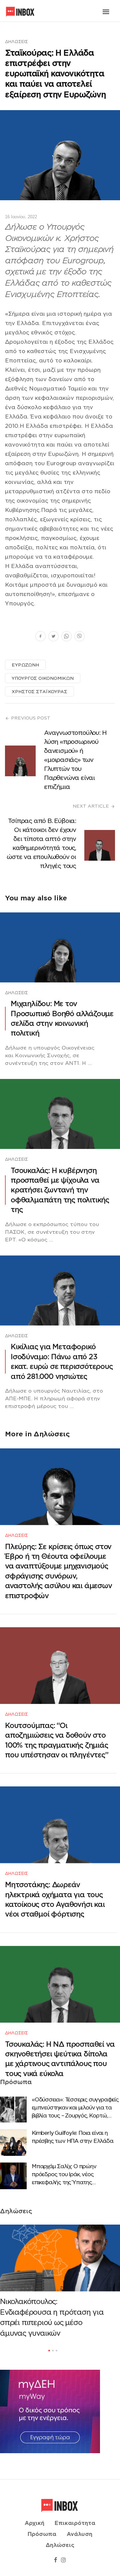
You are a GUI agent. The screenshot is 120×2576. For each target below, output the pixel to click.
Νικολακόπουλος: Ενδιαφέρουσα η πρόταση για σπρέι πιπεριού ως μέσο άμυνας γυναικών (52, 2317)
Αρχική (34, 2523)
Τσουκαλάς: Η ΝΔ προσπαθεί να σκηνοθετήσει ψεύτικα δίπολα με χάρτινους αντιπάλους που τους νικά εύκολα (60, 2059)
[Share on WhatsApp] (66, 637)
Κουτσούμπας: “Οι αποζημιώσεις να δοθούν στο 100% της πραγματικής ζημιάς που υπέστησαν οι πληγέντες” (57, 1740)
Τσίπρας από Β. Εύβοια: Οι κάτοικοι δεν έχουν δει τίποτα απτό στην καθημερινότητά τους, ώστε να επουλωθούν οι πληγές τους (41, 843)
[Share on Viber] (79, 637)
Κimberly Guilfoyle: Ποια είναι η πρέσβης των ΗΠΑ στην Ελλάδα (72, 2137)
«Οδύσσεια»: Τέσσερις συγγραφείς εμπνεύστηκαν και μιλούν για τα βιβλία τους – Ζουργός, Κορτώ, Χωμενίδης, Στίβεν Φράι (75, 2108)
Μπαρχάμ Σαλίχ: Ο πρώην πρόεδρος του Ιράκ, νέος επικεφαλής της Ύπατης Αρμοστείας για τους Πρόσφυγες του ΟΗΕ (74, 2175)
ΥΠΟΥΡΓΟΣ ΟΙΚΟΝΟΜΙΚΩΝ (43, 678)
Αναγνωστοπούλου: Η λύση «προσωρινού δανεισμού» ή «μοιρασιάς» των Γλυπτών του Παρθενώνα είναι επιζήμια (75, 760)
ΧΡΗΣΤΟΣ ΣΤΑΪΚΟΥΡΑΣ (39, 692)
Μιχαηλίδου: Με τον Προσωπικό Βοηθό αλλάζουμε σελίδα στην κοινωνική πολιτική (62, 1018)
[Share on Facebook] (40, 637)
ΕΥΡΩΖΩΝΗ (25, 665)
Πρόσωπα (42, 2534)
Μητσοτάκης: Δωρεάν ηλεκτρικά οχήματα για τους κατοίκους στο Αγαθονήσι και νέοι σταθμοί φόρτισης (55, 1899)
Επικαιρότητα (75, 2523)
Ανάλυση (79, 2534)
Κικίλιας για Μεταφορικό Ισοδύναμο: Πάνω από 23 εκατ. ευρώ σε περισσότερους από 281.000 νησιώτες (62, 1361)
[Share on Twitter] (53, 637)
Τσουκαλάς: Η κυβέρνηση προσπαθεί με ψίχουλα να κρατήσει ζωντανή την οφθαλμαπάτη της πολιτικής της (60, 1190)
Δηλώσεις (16, 42)
